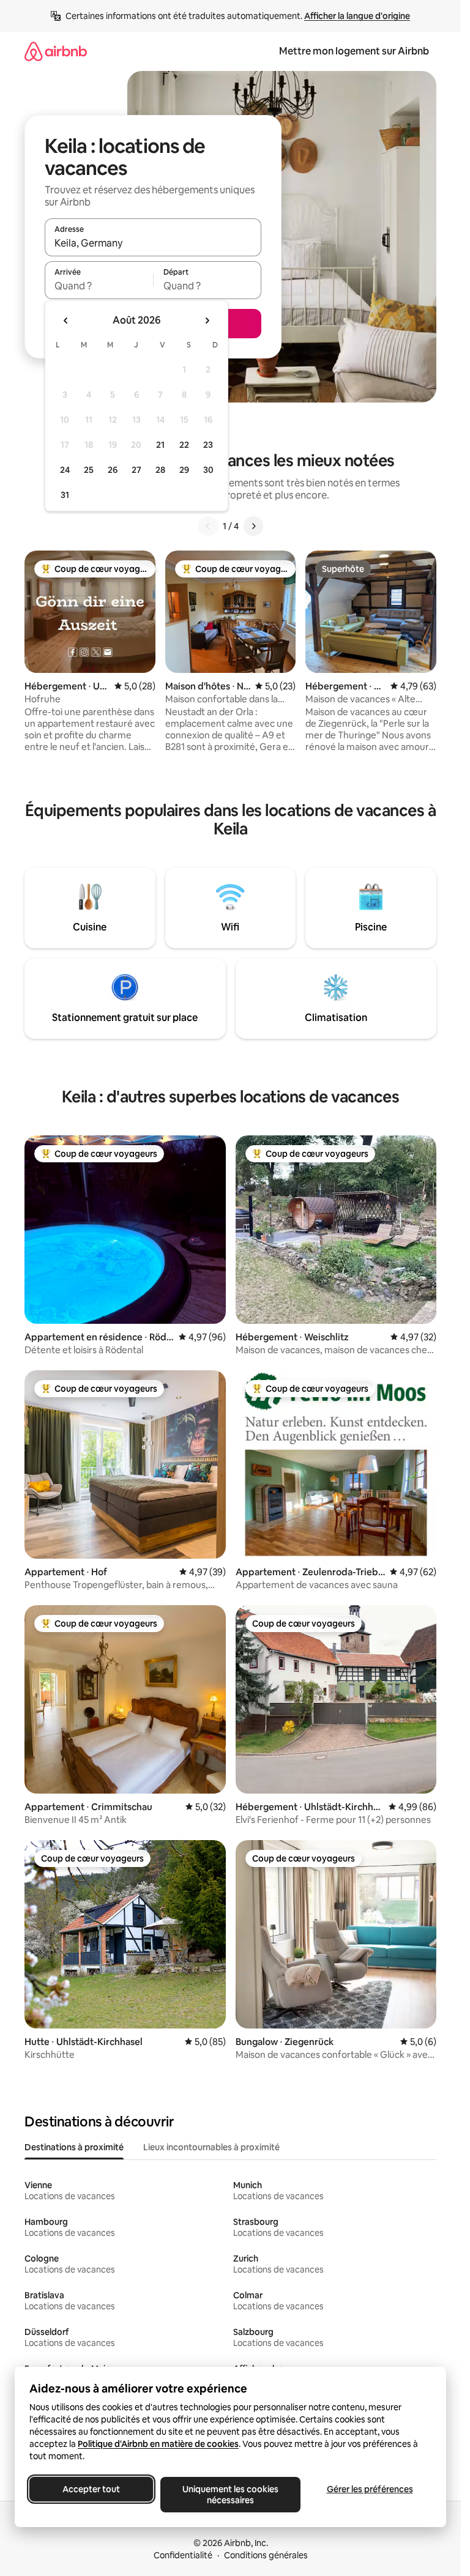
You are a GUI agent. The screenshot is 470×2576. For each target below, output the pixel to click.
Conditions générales (266, 2555)
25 (89, 470)
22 (184, 445)
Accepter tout (91, 2489)
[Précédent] (208, 526)
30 (208, 470)
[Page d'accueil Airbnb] (56, 51)
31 (65, 495)
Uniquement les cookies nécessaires (230, 2495)
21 (160, 445)
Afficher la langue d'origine (357, 16)
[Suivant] (253, 526)
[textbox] (99, 286)
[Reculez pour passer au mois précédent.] (66, 321)
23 (208, 445)
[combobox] (153, 243)
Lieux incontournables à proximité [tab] (211, 2147)
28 (160, 470)
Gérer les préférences (370, 2489)
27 (136, 470)
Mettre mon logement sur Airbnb (354, 51)
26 (113, 470)
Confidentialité (183, 2555)
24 (65, 470)
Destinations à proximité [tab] (74, 2147)
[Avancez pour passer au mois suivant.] (207, 321)
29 (184, 470)
